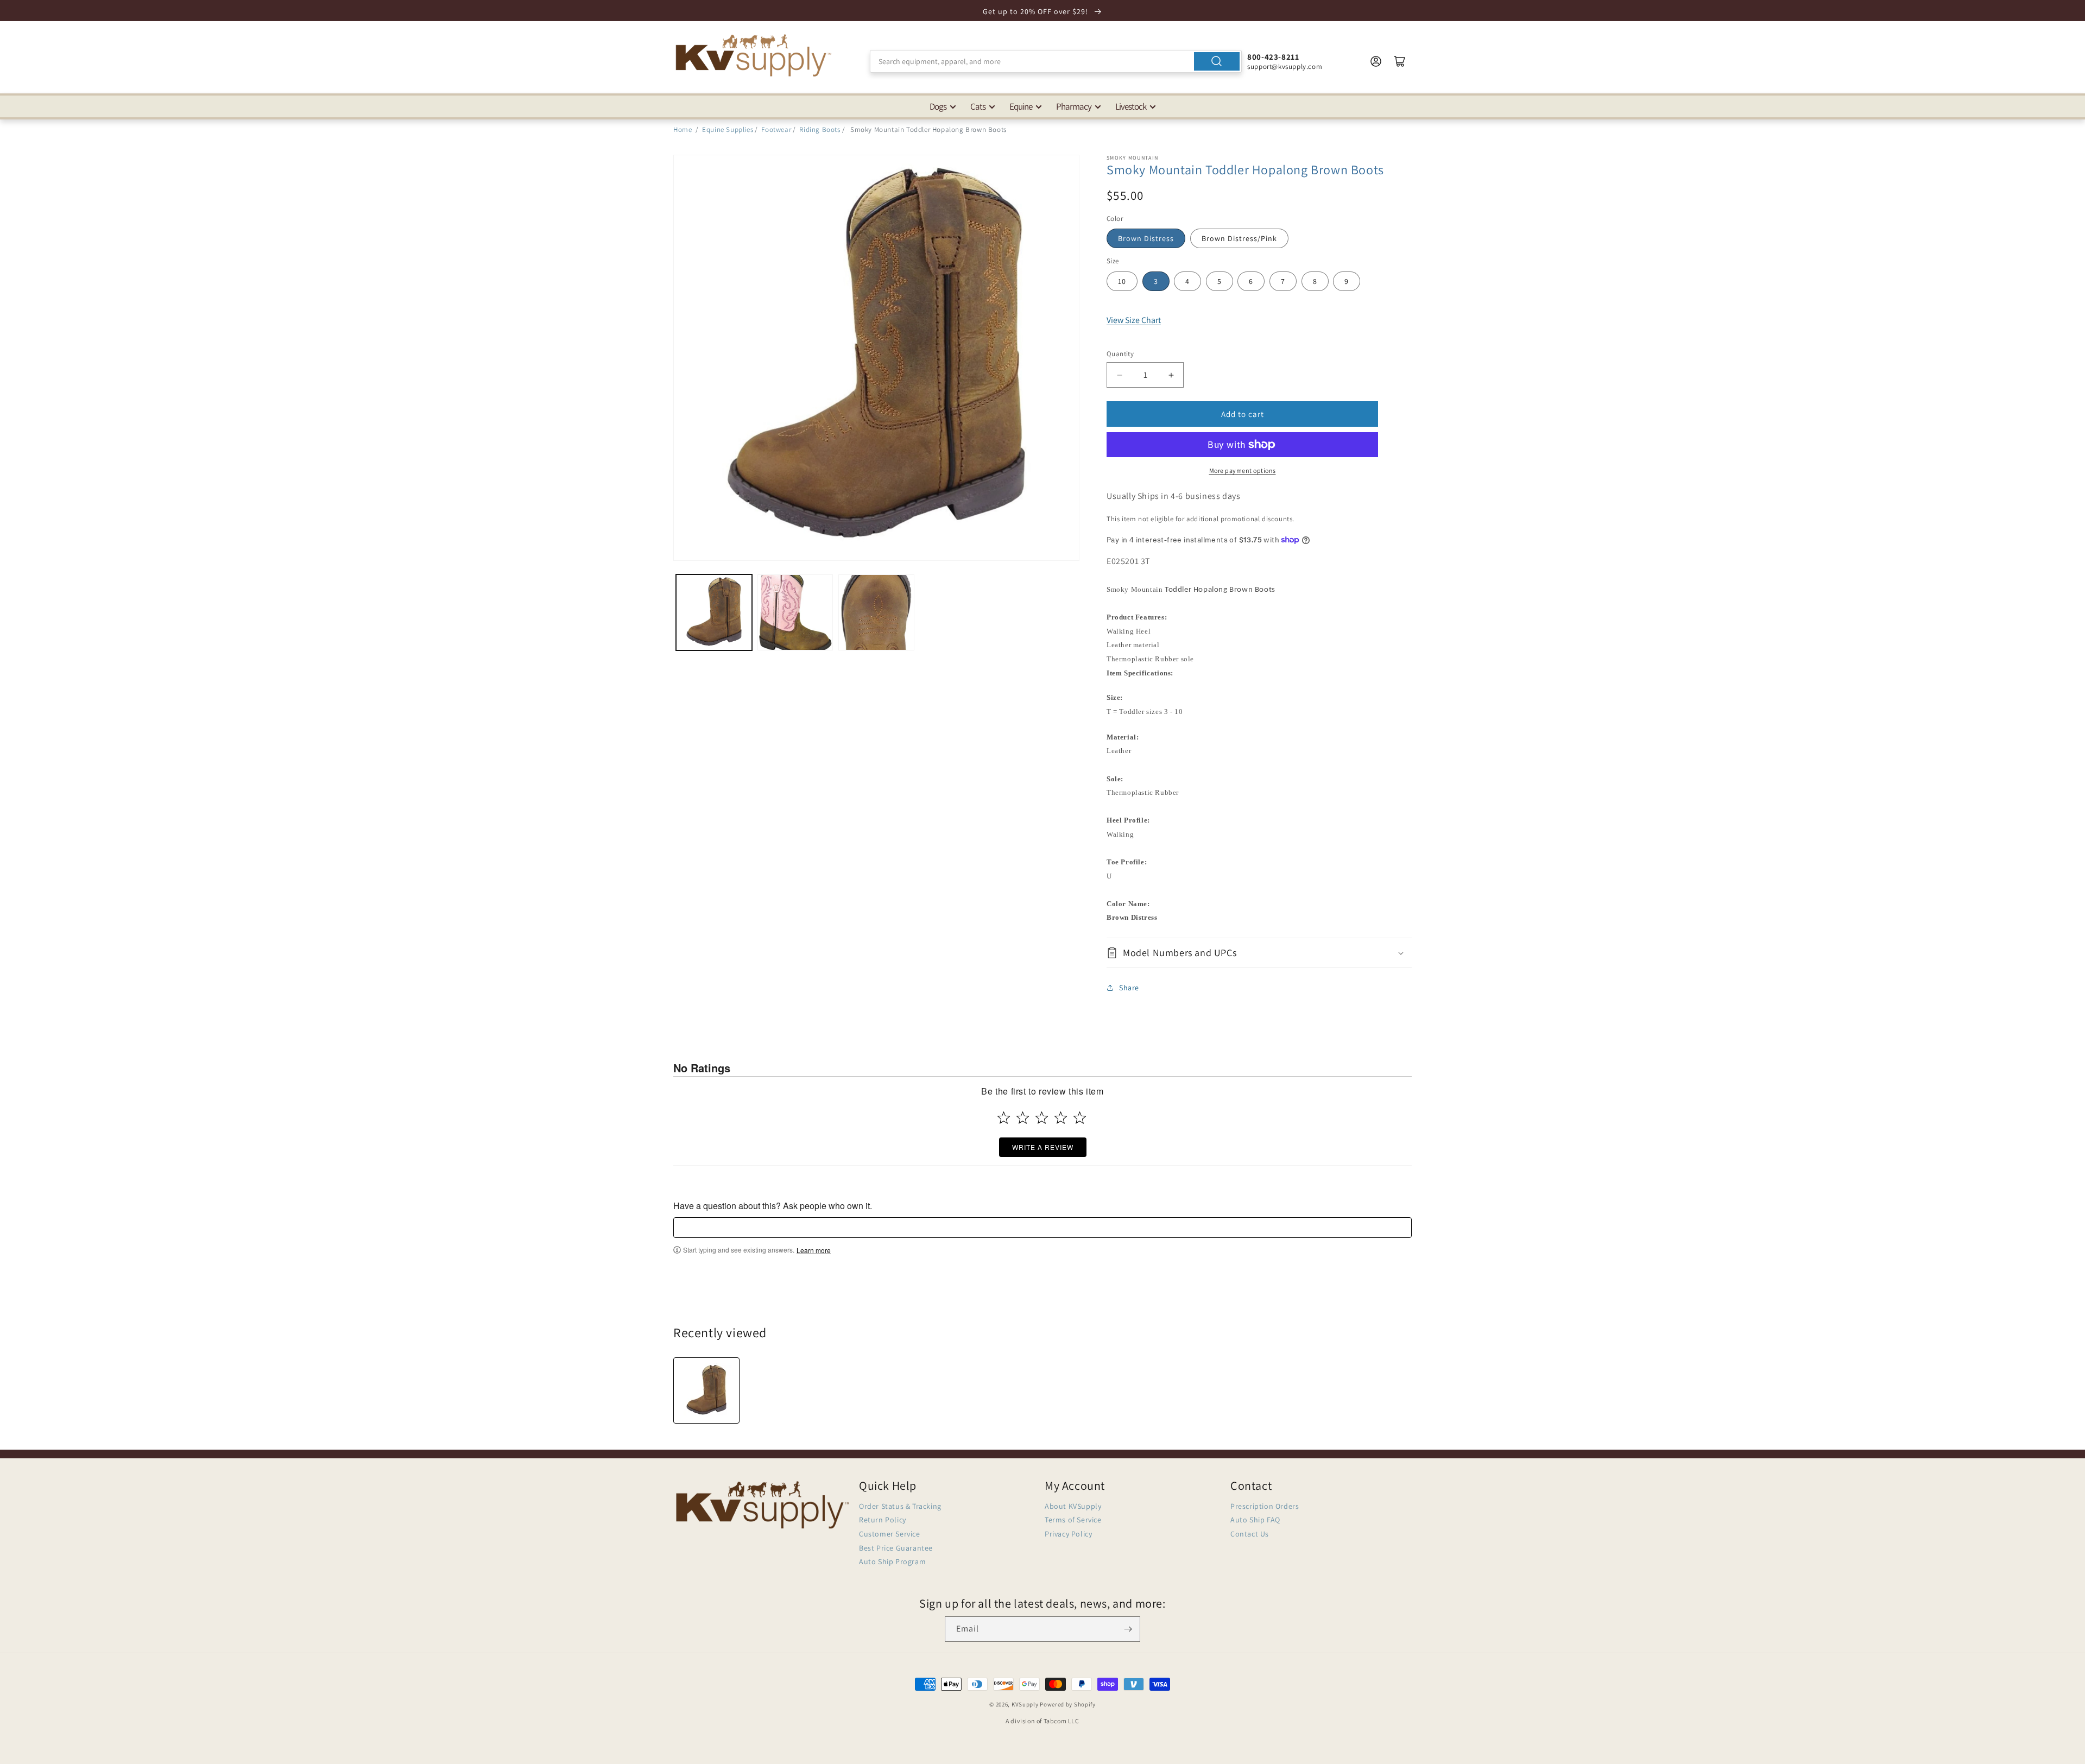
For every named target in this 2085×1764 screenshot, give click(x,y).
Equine (1021, 106)
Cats (978, 106)
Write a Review (1043, 1147)
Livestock (1131, 106)
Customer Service (890, 1534)
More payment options (1243, 470)
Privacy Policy (1068, 1534)
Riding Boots (820, 129)
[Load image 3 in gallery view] (876, 612)
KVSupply (1025, 1704)
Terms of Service (1073, 1520)
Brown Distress (1146, 238)
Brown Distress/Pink (1239, 238)
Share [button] (1129, 988)
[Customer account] (1376, 61)
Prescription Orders (1265, 1506)
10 (1122, 281)
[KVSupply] (755, 55)
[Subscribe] (1128, 1629)
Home (683, 129)
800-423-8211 (1273, 57)
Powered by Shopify (1068, 1704)
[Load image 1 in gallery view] (714, 612)
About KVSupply (1073, 1506)
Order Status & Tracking (900, 1506)
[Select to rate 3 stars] (1042, 1118)
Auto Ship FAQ (1255, 1520)
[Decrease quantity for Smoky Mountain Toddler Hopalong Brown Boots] (1119, 375)
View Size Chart (1134, 320)
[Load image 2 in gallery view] (795, 612)
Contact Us (1250, 1534)
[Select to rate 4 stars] (1061, 1118)
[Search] (1217, 61)
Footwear (776, 129)
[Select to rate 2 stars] (1023, 1118)
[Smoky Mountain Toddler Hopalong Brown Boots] (706, 1390)
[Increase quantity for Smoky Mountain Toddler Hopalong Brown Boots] (1171, 375)
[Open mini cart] (1400, 61)
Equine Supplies (728, 129)
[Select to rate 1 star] (1004, 1118)
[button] (1259, 953)
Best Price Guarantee (896, 1548)
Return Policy (883, 1520)
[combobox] (1056, 61)
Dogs (938, 106)
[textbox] (1042, 1227)
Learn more (814, 1250)
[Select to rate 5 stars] (1080, 1118)
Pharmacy (1074, 106)
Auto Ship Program (892, 1561)
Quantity (1120, 354)
